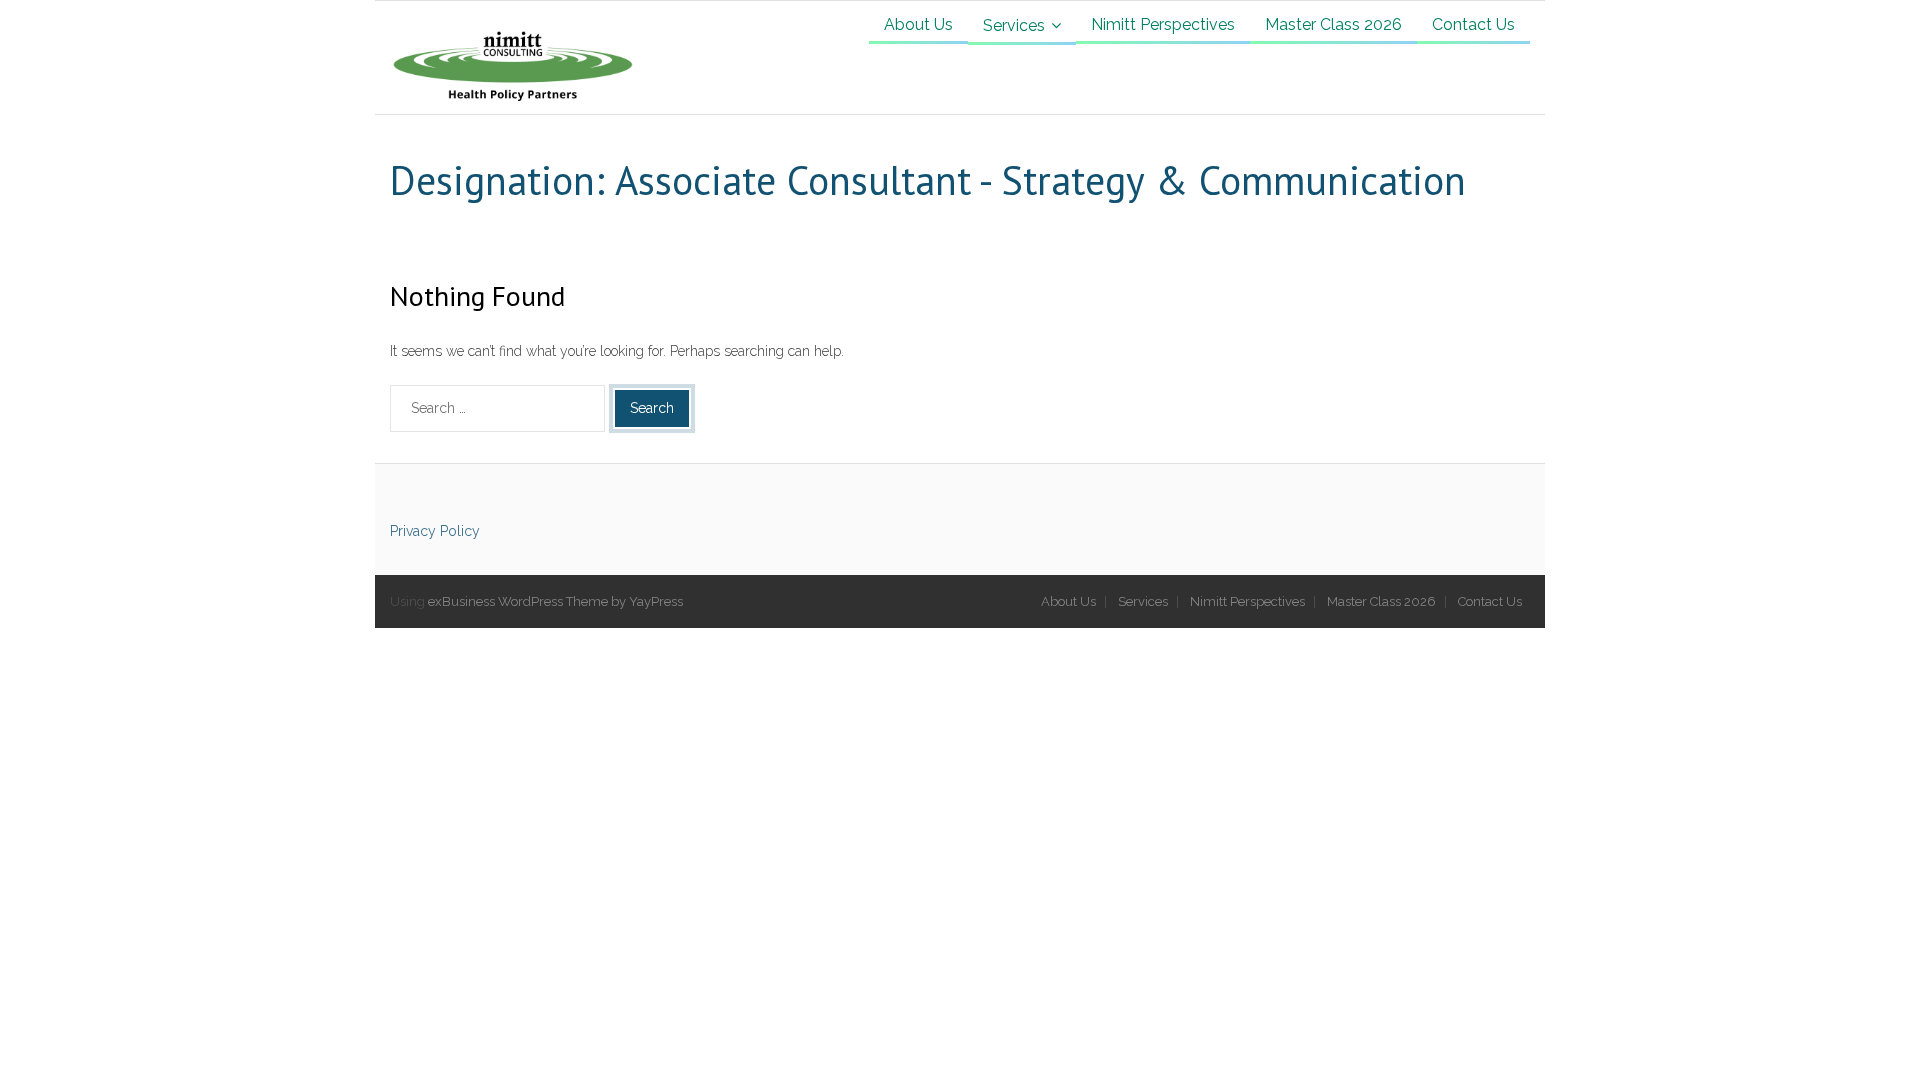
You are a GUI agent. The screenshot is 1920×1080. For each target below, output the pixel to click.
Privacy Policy (435, 531)
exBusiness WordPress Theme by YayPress (555, 601)
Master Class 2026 (1381, 601)
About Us (1068, 601)
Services (1143, 601)
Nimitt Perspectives (1247, 601)
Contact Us (1490, 601)
